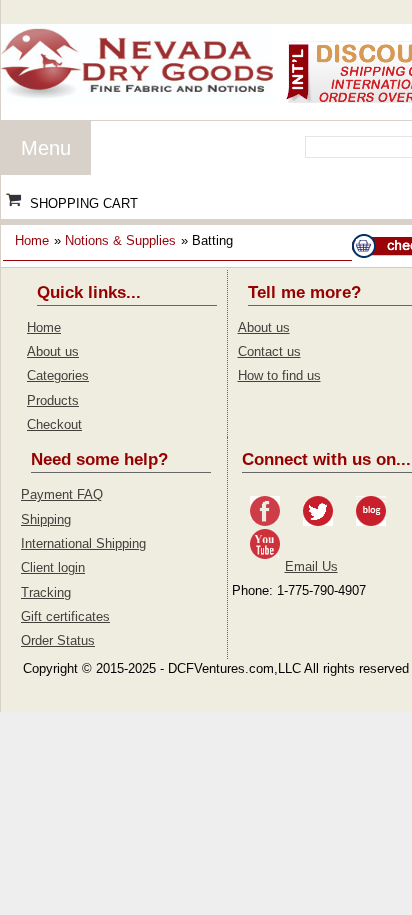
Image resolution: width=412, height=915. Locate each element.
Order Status (58, 640)
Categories (58, 375)
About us (53, 351)
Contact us (269, 351)
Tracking (46, 592)
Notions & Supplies (120, 240)
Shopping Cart (84, 203)
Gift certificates (65, 616)
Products (53, 400)
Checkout (54, 424)
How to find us (279, 375)
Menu (46, 148)
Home (32, 240)
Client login (53, 567)
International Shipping (83, 543)
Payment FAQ (62, 494)
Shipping (46, 519)
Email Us (311, 566)
